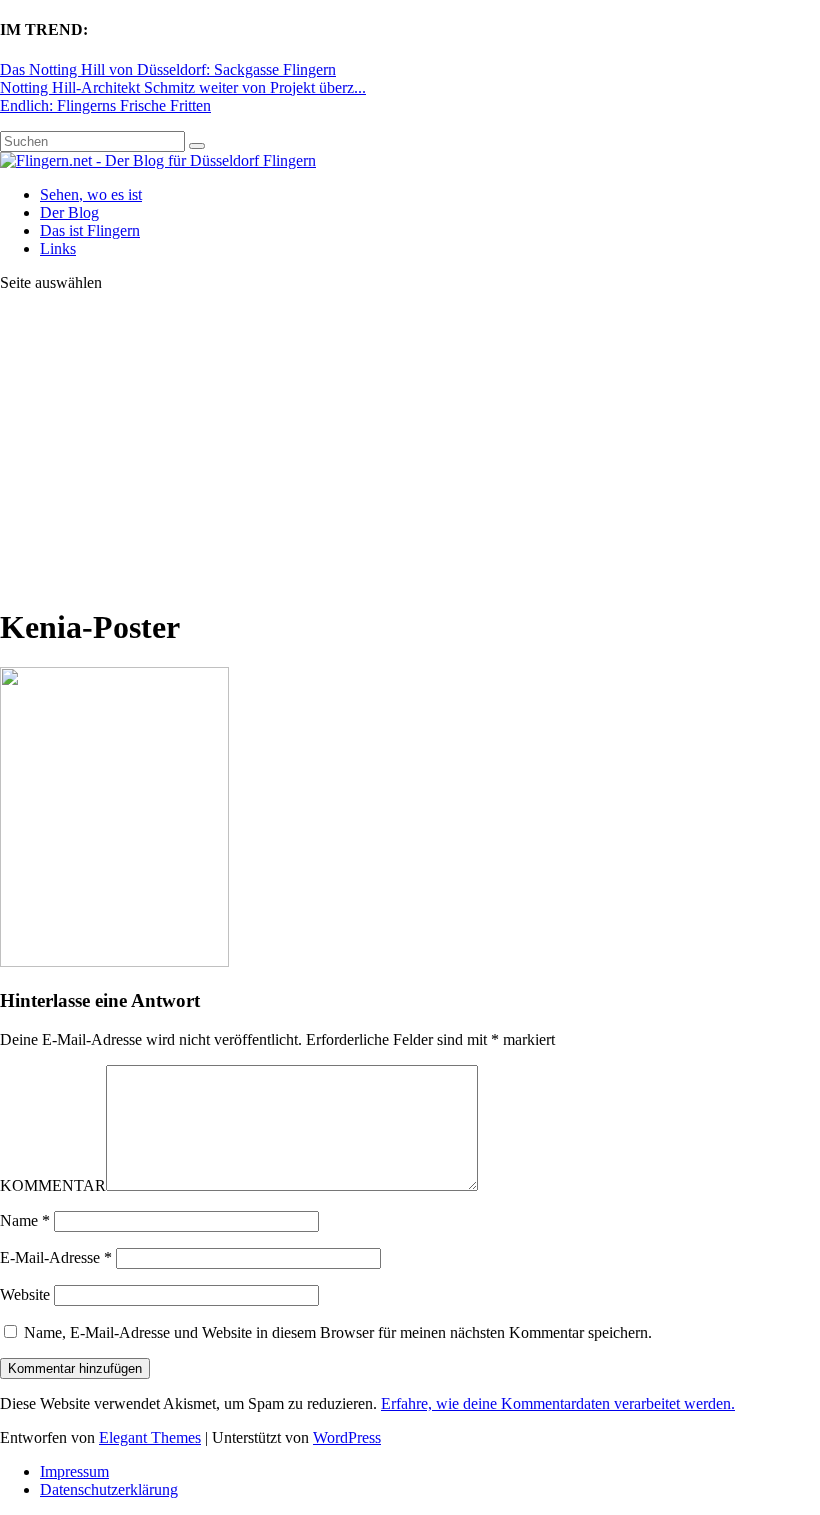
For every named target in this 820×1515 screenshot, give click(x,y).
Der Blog (69, 212)
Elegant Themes (150, 1437)
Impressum (74, 1471)
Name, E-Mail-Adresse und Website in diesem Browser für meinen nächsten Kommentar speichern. (338, 1332)
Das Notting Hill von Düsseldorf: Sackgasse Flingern (168, 69)
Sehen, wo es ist (91, 194)
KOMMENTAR (53, 1185)
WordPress (347, 1437)
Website (25, 1294)
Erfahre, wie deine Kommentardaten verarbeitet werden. (558, 1403)
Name (25, 1220)
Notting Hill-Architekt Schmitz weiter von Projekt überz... (183, 87)
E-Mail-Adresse (56, 1257)
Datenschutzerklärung (109, 1489)
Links (58, 248)
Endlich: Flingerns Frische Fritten (105, 105)
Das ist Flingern (90, 230)
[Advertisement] (410, 448)
